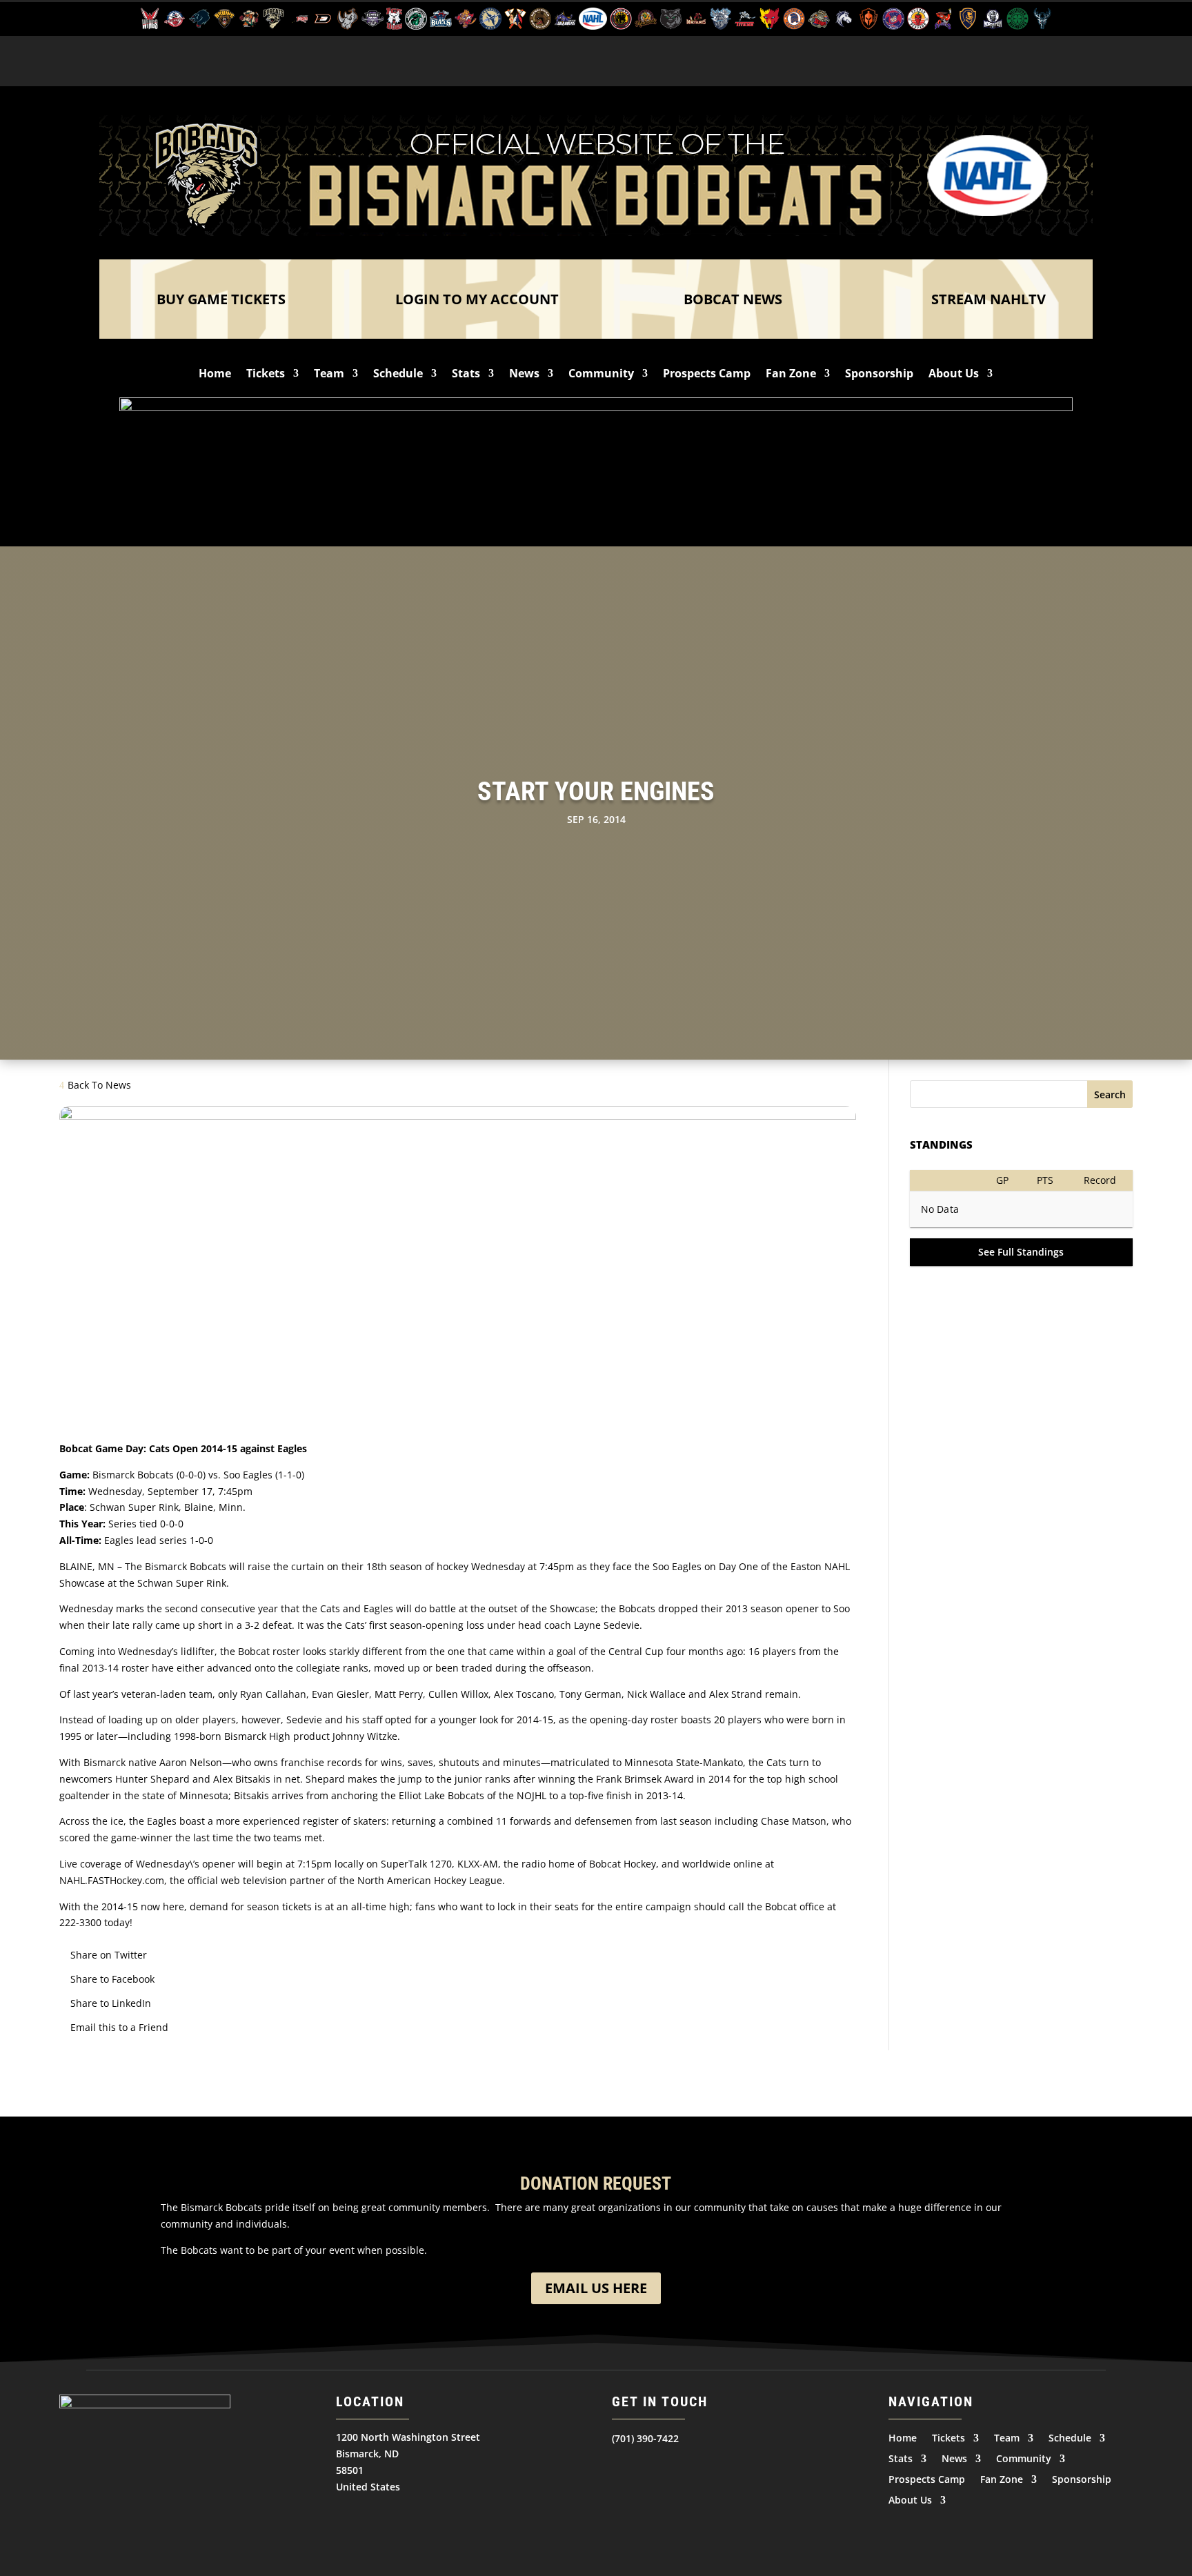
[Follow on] (623, 2466)
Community (601, 375)
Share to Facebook (112, 1979)
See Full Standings (1021, 1252)
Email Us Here (596, 2288)
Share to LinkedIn (111, 2003)
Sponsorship (879, 375)
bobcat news (733, 299)
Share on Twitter (109, 1955)
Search (1110, 1094)
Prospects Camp (707, 375)
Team (329, 375)
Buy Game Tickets (221, 299)
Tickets (266, 375)
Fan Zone (791, 375)
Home (215, 375)
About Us (954, 375)
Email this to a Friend (119, 2027)
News (524, 375)
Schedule (398, 375)
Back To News (99, 1085)
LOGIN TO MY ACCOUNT (477, 299)
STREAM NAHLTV (989, 299)
